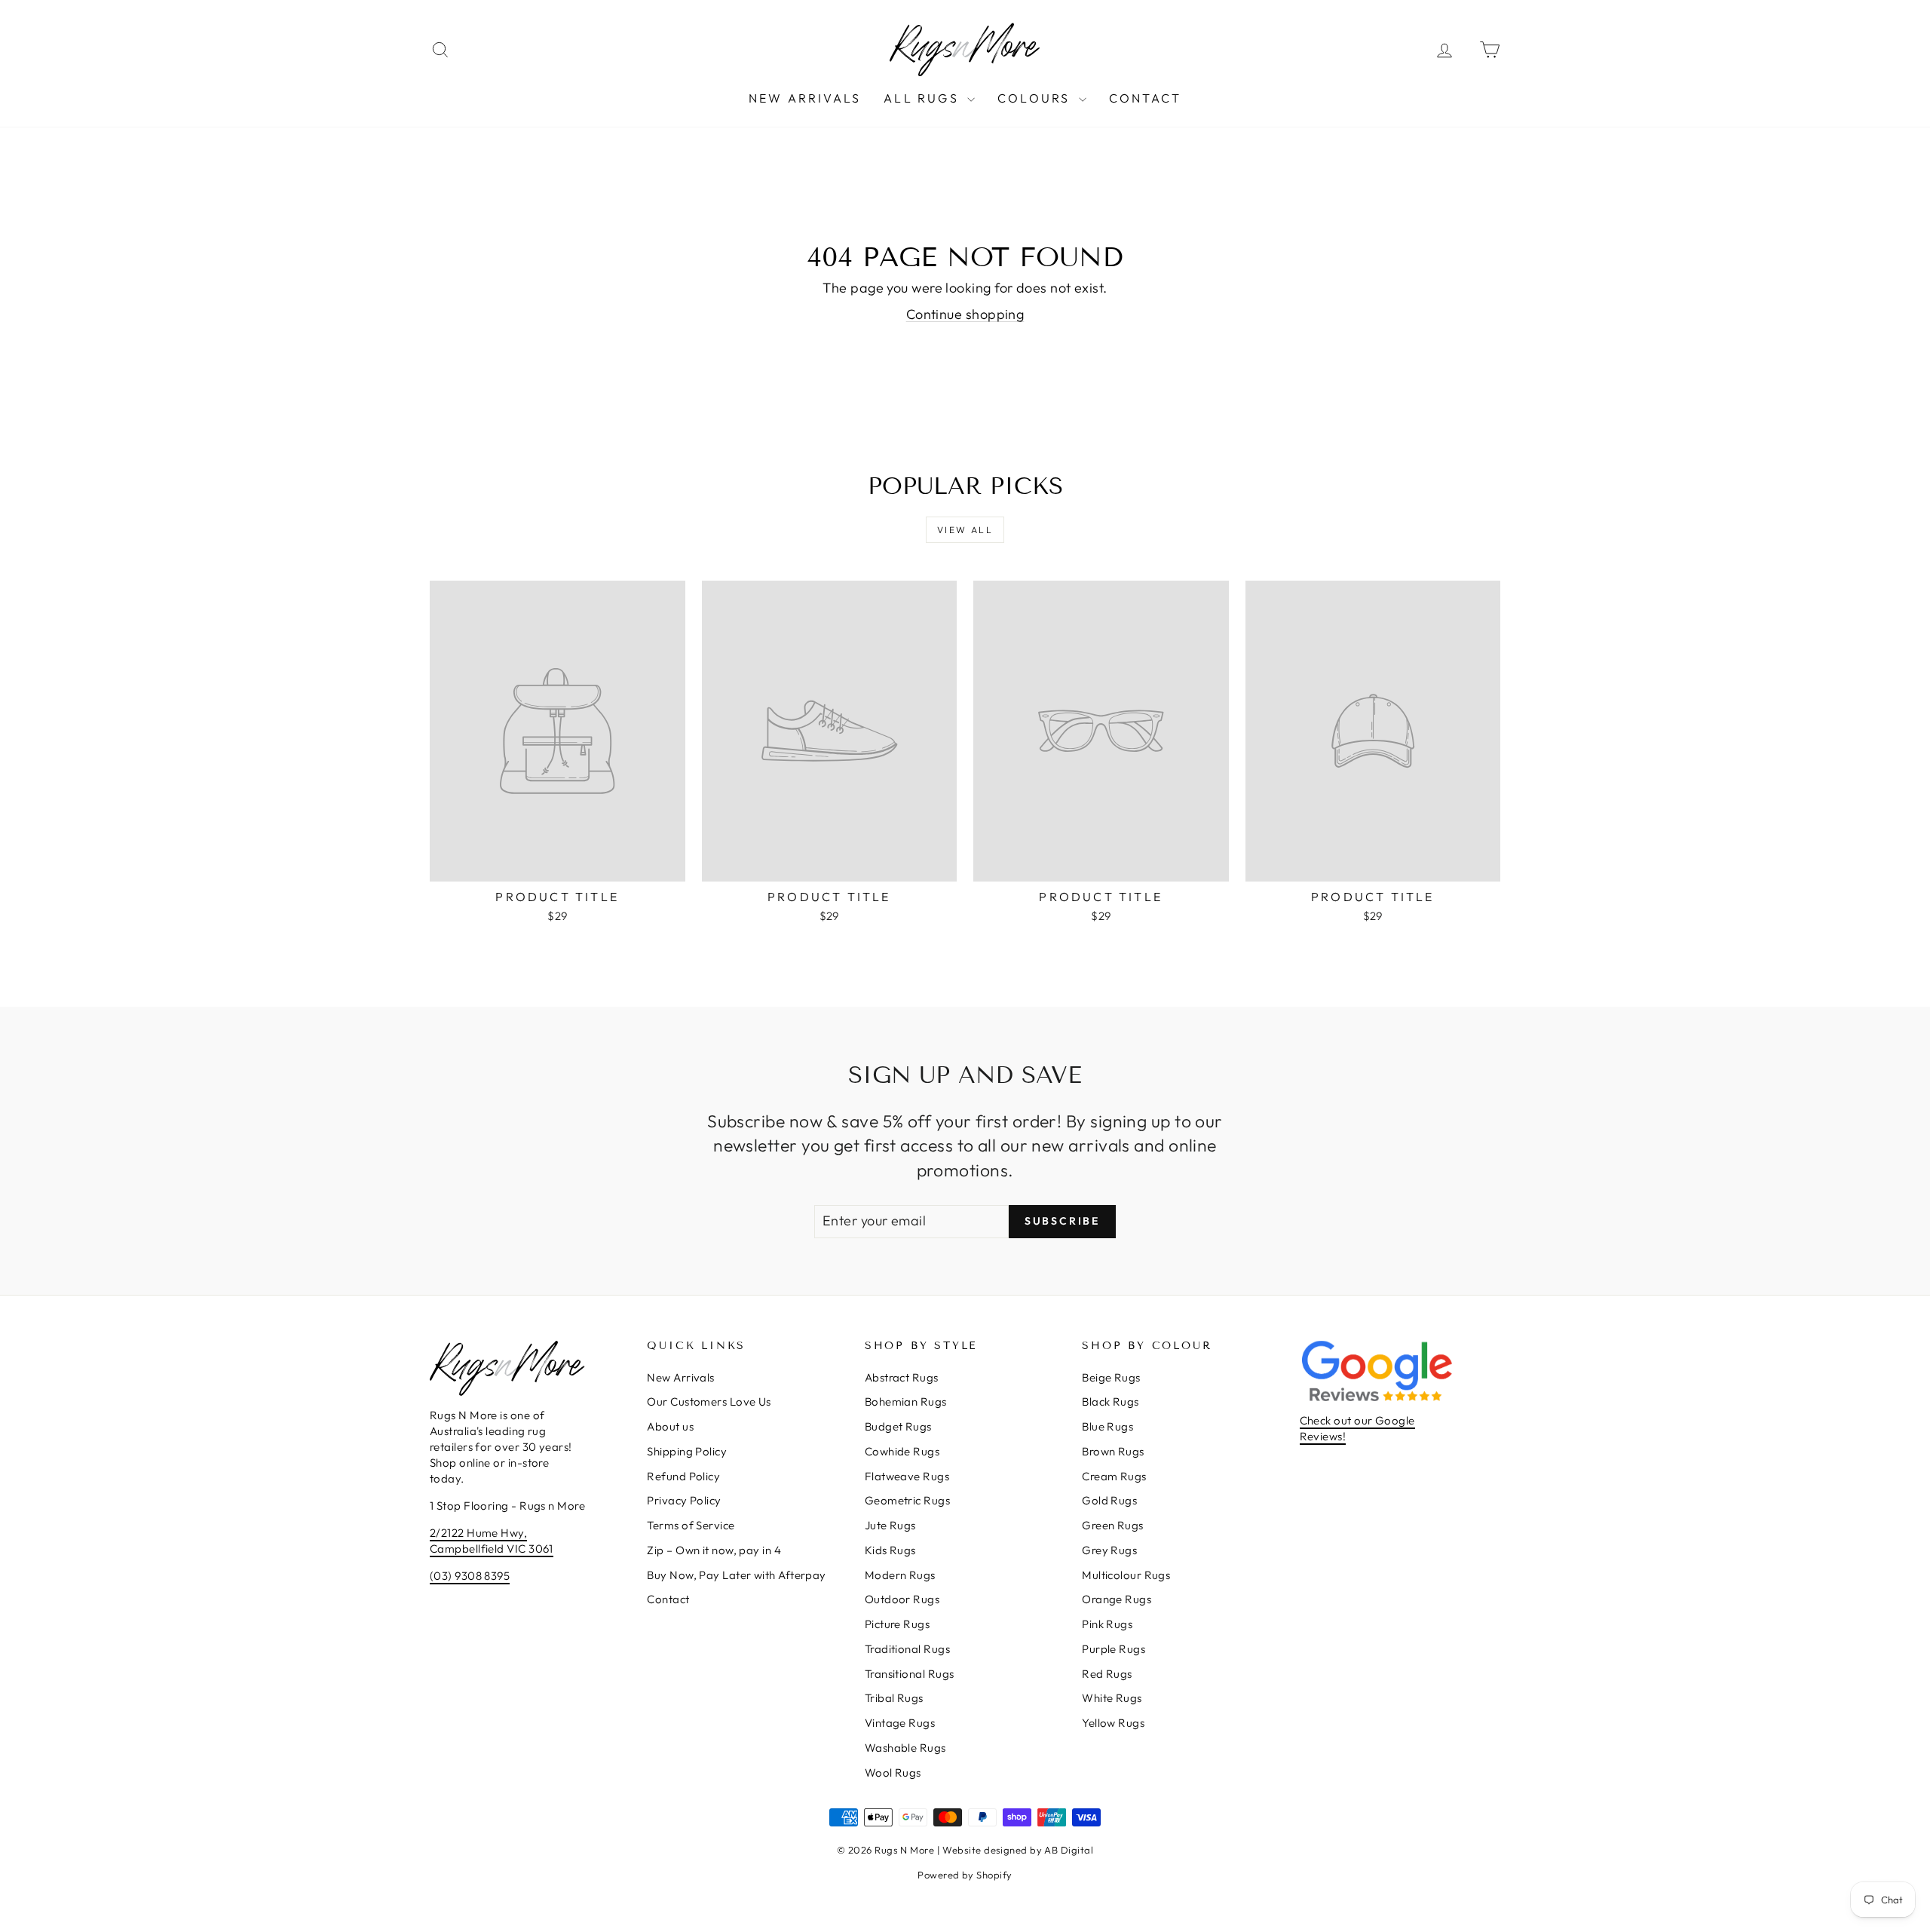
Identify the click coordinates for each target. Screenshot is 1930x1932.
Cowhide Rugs (902, 1451)
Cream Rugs (1114, 1476)
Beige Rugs (1111, 1377)
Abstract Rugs (902, 1377)
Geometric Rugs (907, 1500)
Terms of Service (691, 1525)
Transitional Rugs (910, 1674)
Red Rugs (1107, 1674)
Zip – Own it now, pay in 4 (714, 1550)
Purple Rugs (1114, 1649)
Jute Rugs (890, 1525)
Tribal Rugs (894, 1698)
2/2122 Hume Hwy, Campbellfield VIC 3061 (492, 1541)
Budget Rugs (898, 1426)
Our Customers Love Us (709, 1401)
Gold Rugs (1109, 1500)
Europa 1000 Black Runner (74, 1831)
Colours (1036, 98)
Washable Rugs (905, 1748)
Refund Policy (683, 1476)
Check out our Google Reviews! (1357, 1428)
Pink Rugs (1107, 1624)
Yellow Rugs (1113, 1723)
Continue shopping (965, 314)
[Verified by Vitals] (69, 1852)
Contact (1145, 98)
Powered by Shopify (965, 1875)
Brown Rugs (1113, 1451)
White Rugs (1112, 1698)
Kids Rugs (890, 1550)
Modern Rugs (900, 1575)
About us (670, 1426)
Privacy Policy (684, 1500)
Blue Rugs (1107, 1426)
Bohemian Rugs (906, 1401)
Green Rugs (1113, 1525)
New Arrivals (805, 98)
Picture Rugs (897, 1624)
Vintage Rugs (900, 1723)
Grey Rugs (1109, 1550)
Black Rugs (1111, 1401)
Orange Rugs (1117, 1599)
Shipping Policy (687, 1451)
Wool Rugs (893, 1773)
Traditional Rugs (907, 1649)
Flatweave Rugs (907, 1476)
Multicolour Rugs (1126, 1575)
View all (965, 530)
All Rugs (924, 98)
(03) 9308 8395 (470, 1576)
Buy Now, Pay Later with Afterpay (736, 1575)
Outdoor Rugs (902, 1599)
